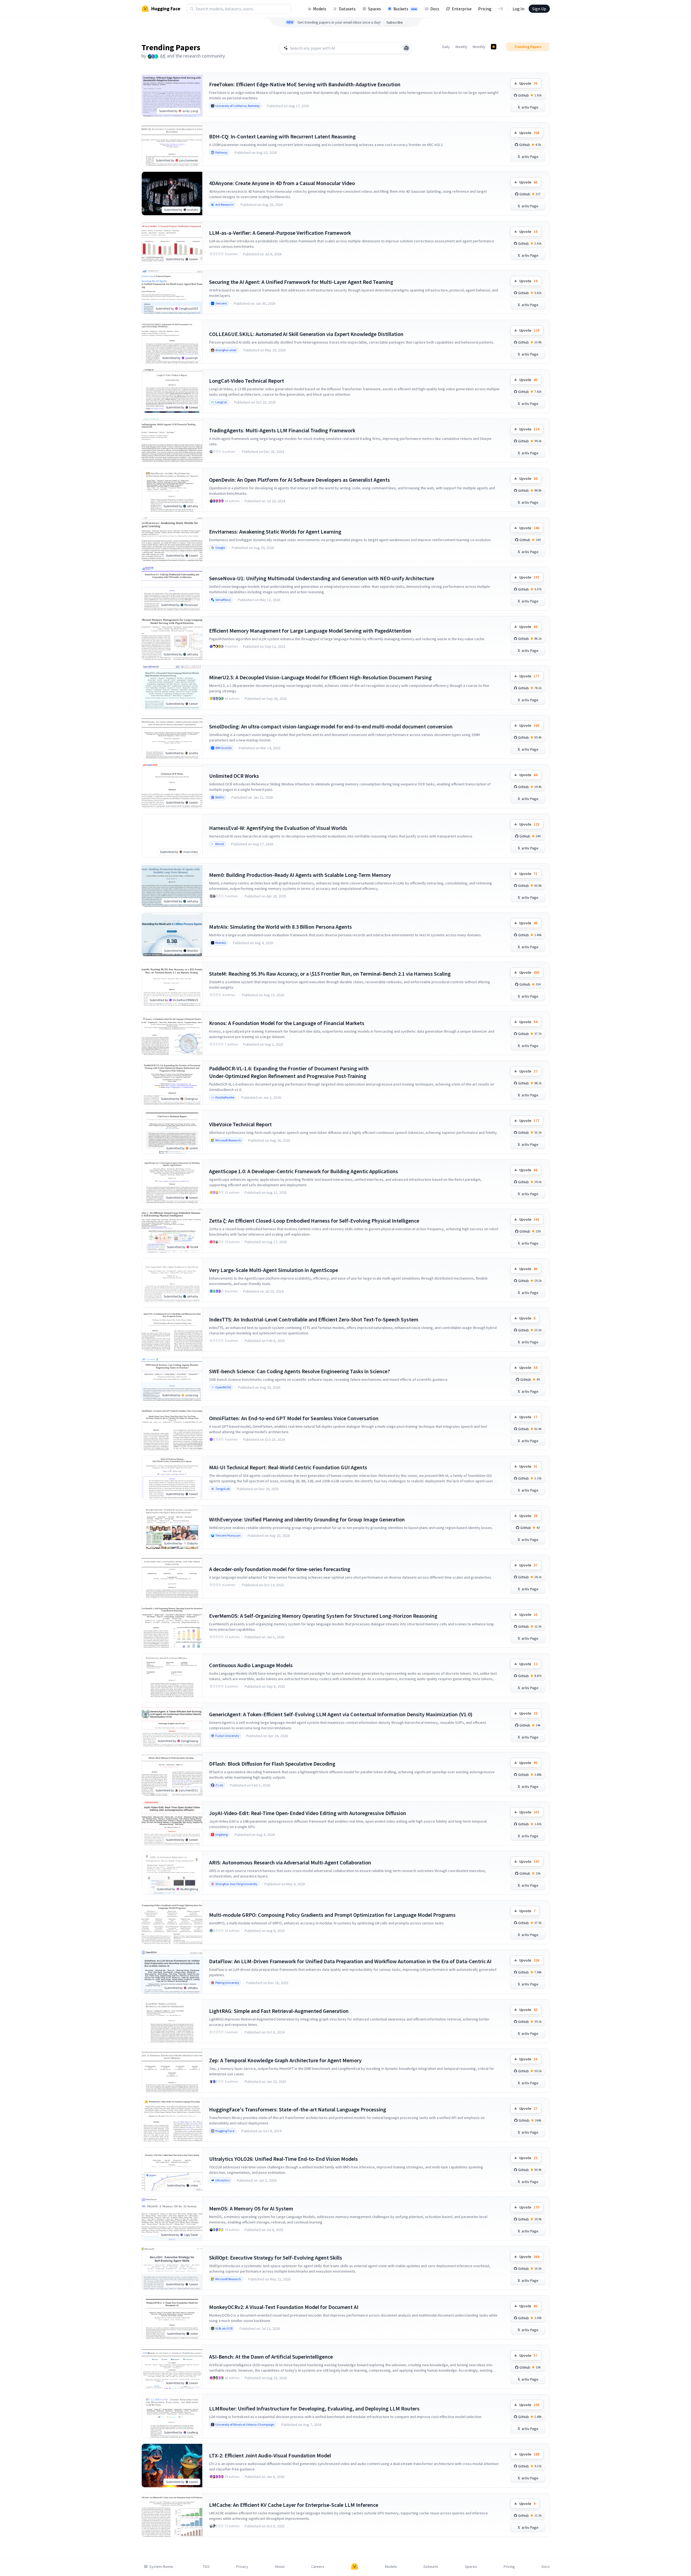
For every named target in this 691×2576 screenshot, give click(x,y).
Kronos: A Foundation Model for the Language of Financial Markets (287, 1023)
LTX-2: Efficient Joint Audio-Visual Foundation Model (270, 2455)
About (280, 2567)
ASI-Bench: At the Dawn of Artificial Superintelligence (271, 2357)
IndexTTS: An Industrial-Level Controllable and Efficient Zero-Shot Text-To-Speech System (314, 1319)
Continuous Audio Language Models (251, 1665)
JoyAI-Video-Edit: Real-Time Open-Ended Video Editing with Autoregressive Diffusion (308, 1813)
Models (320, 9)
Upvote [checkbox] (528, 83)
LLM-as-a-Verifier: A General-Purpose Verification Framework (280, 233)
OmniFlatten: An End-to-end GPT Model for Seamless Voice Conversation (294, 1418)
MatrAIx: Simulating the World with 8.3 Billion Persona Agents (280, 927)
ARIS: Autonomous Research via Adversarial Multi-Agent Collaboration (290, 1862)
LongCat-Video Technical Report (247, 381)
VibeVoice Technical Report (240, 1124)
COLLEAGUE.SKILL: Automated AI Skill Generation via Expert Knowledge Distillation (306, 334)
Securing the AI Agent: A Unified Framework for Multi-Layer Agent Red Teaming (301, 282)
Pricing (485, 9)
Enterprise (462, 9)
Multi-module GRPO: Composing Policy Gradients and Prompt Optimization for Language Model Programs (332, 1915)
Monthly (479, 47)
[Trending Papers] (494, 47)
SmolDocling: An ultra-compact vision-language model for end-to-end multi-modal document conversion (331, 726)
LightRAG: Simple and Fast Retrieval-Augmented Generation (279, 2011)
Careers (318, 2567)
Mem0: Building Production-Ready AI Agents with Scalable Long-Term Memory (300, 875)
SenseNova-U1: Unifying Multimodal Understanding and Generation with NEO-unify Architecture (322, 578)
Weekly (461, 47)
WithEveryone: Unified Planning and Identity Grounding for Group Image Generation (307, 1519)
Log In (518, 9)
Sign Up (539, 9)
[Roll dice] (406, 48)
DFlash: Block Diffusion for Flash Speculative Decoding (272, 1764)
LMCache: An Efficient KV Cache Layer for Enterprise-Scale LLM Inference (294, 2505)
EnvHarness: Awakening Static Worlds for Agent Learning (275, 532)
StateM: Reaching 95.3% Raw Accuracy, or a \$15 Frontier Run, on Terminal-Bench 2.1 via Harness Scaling (330, 974)
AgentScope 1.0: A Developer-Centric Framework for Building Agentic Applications (304, 1171)
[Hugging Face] (355, 2567)
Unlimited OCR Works (234, 776)
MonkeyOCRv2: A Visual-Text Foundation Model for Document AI (284, 2307)
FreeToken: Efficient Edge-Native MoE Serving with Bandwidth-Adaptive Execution (305, 84)
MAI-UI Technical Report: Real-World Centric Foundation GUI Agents (288, 1467)
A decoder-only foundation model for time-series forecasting (280, 1569)
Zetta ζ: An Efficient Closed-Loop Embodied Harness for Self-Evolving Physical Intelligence (314, 1221)
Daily (446, 47)
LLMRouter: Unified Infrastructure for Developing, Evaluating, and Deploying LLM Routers (314, 2408)
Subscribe (395, 22)
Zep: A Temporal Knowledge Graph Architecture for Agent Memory (285, 2060)
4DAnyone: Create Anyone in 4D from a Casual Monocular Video (282, 183)
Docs (435, 9)
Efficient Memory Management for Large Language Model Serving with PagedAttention (310, 631)
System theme (161, 2567)
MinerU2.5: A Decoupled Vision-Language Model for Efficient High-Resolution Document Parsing (320, 677)
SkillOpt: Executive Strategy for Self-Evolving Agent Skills (276, 2258)
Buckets (405, 9)
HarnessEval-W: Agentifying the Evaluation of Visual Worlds (278, 828)
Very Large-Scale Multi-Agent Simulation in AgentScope (274, 1270)
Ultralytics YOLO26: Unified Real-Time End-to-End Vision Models (283, 2159)
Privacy (242, 2567)
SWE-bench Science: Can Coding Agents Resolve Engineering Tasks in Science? (299, 1371)
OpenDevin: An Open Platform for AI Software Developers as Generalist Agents (299, 480)
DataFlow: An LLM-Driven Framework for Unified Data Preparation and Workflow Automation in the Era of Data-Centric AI (350, 1961)
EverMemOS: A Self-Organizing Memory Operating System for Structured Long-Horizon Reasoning (323, 1616)
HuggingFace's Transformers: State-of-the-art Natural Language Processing (298, 2109)
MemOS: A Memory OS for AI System (251, 2208)
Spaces (375, 9)
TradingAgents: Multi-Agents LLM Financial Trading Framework (282, 430)
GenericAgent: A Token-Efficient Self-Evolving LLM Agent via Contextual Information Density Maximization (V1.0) (341, 1714)
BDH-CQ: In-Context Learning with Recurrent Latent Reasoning (282, 136)
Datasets (347, 9)
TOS (206, 2567)
